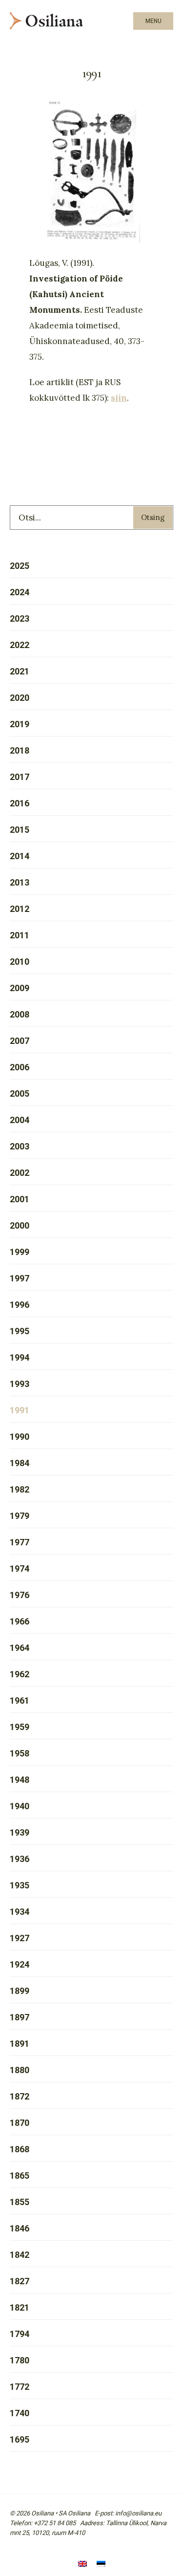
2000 (20, 1225)
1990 (20, 1437)
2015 (20, 830)
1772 (20, 2387)
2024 (20, 592)
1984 (20, 1463)
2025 (20, 566)
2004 (20, 1120)
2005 (20, 1093)
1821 (20, 2307)
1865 (20, 2176)
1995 (20, 1331)
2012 (20, 909)
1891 (20, 2044)
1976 (20, 1595)
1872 (20, 2096)
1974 (20, 1569)
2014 (20, 856)
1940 (20, 1806)
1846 (20, 2228)
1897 (20, 2017)
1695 (20, 2439)
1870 (20, 2123)
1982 (20, 1489)
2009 (20, 988)
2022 (20, 645)
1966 (20, 1621)
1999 (20, 1252)
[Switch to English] (82, 2565)
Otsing (153, 517)
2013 (20, 882)
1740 (20, 2413)
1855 (20, 2202)
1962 (20, 1674)
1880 (20, 2070)
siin (119, 398)
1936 (20, 1859)
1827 (20, 2281)
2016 (20, 803)
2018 (20, 750)
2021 (20, 671)
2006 (20, 1067)
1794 (20, 2334)
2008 (20, 1014)
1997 (20, 1278)
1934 (20, 1912)
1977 (20, 1542)
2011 (20, 935)
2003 (20, 1146)
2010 (20, 962)
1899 (20, 1991)
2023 (20, 618)
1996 (20, 1305)
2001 (20, 1199)
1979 (20, 1516)
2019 (20, 724)
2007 (20, 1041)
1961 (20, 1700)
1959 (20, 1727)
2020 (20, 698)
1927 (20, 1938)
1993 (20, 1384)
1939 (20, 1832)
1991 (20, 1410)
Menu (153, 21)
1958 (20, 1753)
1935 (20, 1885)
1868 (20, 2149)
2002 (20, 1173)
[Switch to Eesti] (101, 2565)
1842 (20, 2255)
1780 (20, 2360)
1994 (20, 1357)
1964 (20, 1648)
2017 (20, 777)
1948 (20, 1780)
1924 (20, 1964)
